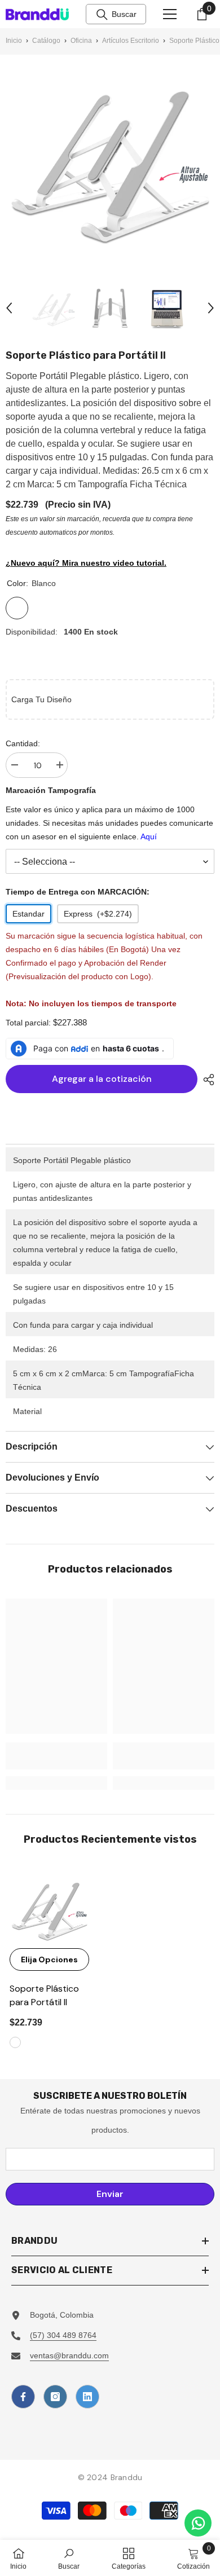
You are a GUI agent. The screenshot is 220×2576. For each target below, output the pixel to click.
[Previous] (9, 308)
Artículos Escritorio (131, 41)
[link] (56, 1756)
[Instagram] (55, 2397)
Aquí (149, 836)
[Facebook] (23, 2397)
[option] (54, 308)
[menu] (170, 14)
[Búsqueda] (102, 15)
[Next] (211, 308)
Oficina (81, 41)
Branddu (127, 2477)
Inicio (14, 41)
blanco (15, 2042)
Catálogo (46, 41)
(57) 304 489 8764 (63, 2335)
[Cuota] (206, 1080)
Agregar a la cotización (99, 1079)
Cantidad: (23, 743)
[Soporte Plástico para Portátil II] (49, 1908)
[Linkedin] (87, 2397)
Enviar (110, 2194)
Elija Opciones (49, 1959)
